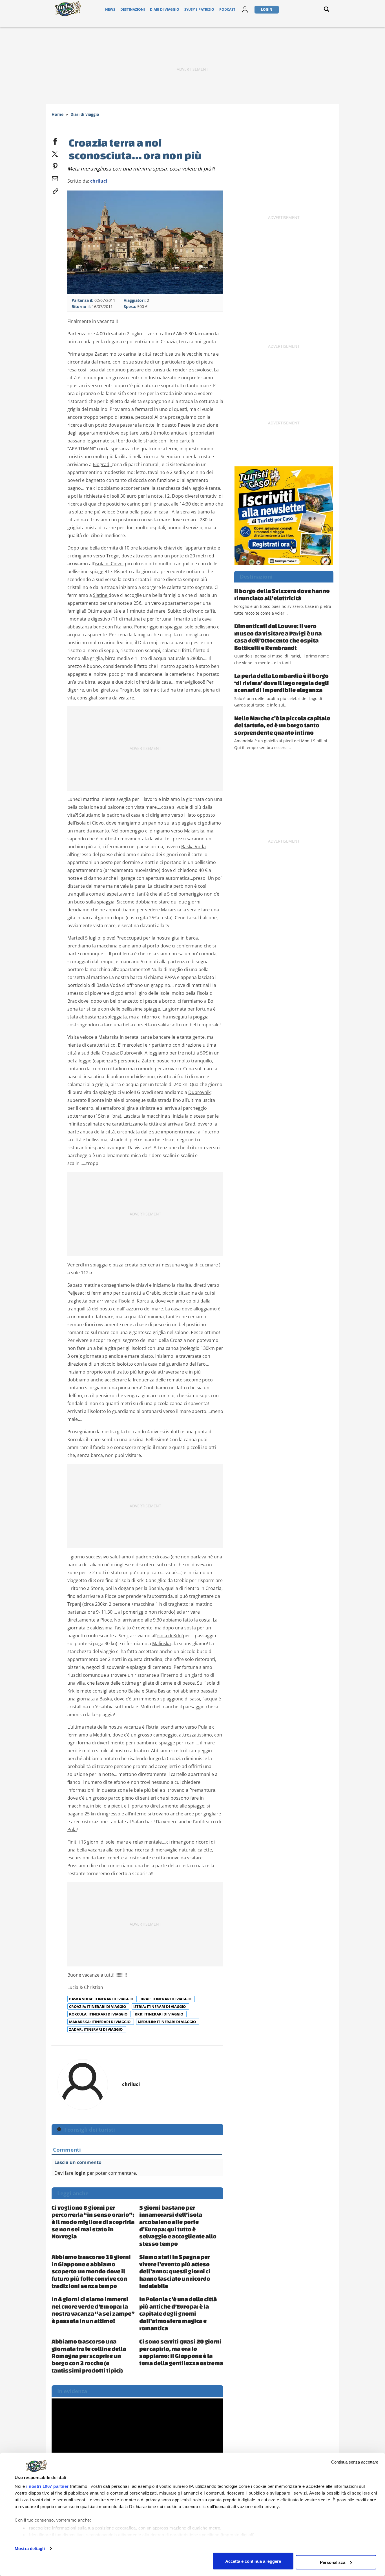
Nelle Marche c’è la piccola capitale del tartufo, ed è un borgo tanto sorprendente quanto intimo (282, 725)
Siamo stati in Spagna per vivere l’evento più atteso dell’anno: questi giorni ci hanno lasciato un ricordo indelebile (175, 2271)
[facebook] (55, 140)
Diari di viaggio (165, 9)
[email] (55, 178)
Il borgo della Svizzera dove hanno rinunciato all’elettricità (282, 594)
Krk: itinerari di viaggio (159, 2014)
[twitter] (55, 153)
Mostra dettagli (30, 2549)
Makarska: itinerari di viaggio (100, 2022)
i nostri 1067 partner (47, 2486)
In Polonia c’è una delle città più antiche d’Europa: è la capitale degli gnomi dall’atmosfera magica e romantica (178, 2313)
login (80, 2173)
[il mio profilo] (245, 9)
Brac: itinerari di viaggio (166, 1999)
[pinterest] (55, 165)
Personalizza (333, 2562)
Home (57, 114)
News (110, 9)
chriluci (99, 181)
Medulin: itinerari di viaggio (167, 2022)
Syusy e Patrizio (199, 9)
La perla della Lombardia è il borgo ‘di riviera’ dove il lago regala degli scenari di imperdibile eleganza (282, 683)
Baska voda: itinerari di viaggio (102, 1999)
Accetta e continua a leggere (253, 2561)
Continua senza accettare (355, 2462)
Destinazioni (133, 9)
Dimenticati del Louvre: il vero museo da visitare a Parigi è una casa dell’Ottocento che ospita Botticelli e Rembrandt (278, 637)
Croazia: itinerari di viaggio (98, 2006)
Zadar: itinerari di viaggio (96, 2029)
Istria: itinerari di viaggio (160, 2006)
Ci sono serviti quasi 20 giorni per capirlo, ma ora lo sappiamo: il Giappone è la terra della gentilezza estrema (181, 2352)
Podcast (227, 9)
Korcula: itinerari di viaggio (99, 2014)
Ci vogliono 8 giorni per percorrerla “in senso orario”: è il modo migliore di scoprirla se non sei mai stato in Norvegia (93, 2222)
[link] (55, 190)
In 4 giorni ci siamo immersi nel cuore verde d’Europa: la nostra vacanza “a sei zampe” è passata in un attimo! (93, 2310)
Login (267, 9)
